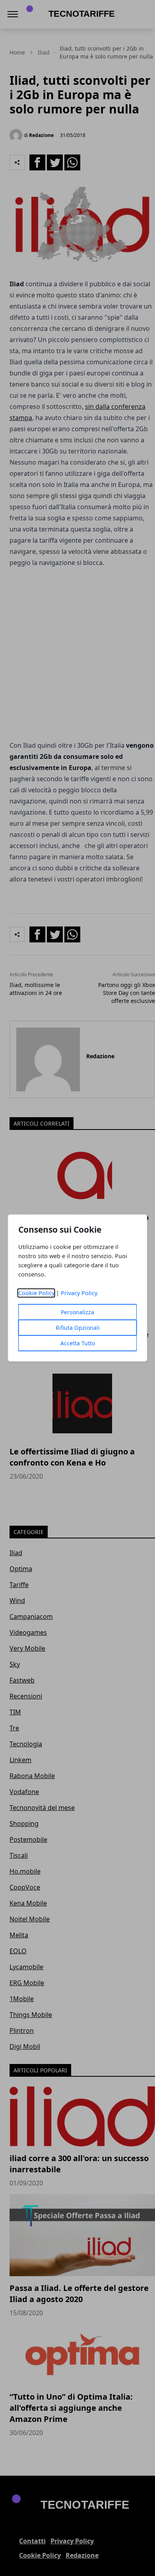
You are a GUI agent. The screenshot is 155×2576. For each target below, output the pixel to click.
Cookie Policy (36, 1293)
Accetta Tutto (78, 1343)
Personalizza (77, 1312)
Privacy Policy (79, 1293)
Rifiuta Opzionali (78, 1328)
